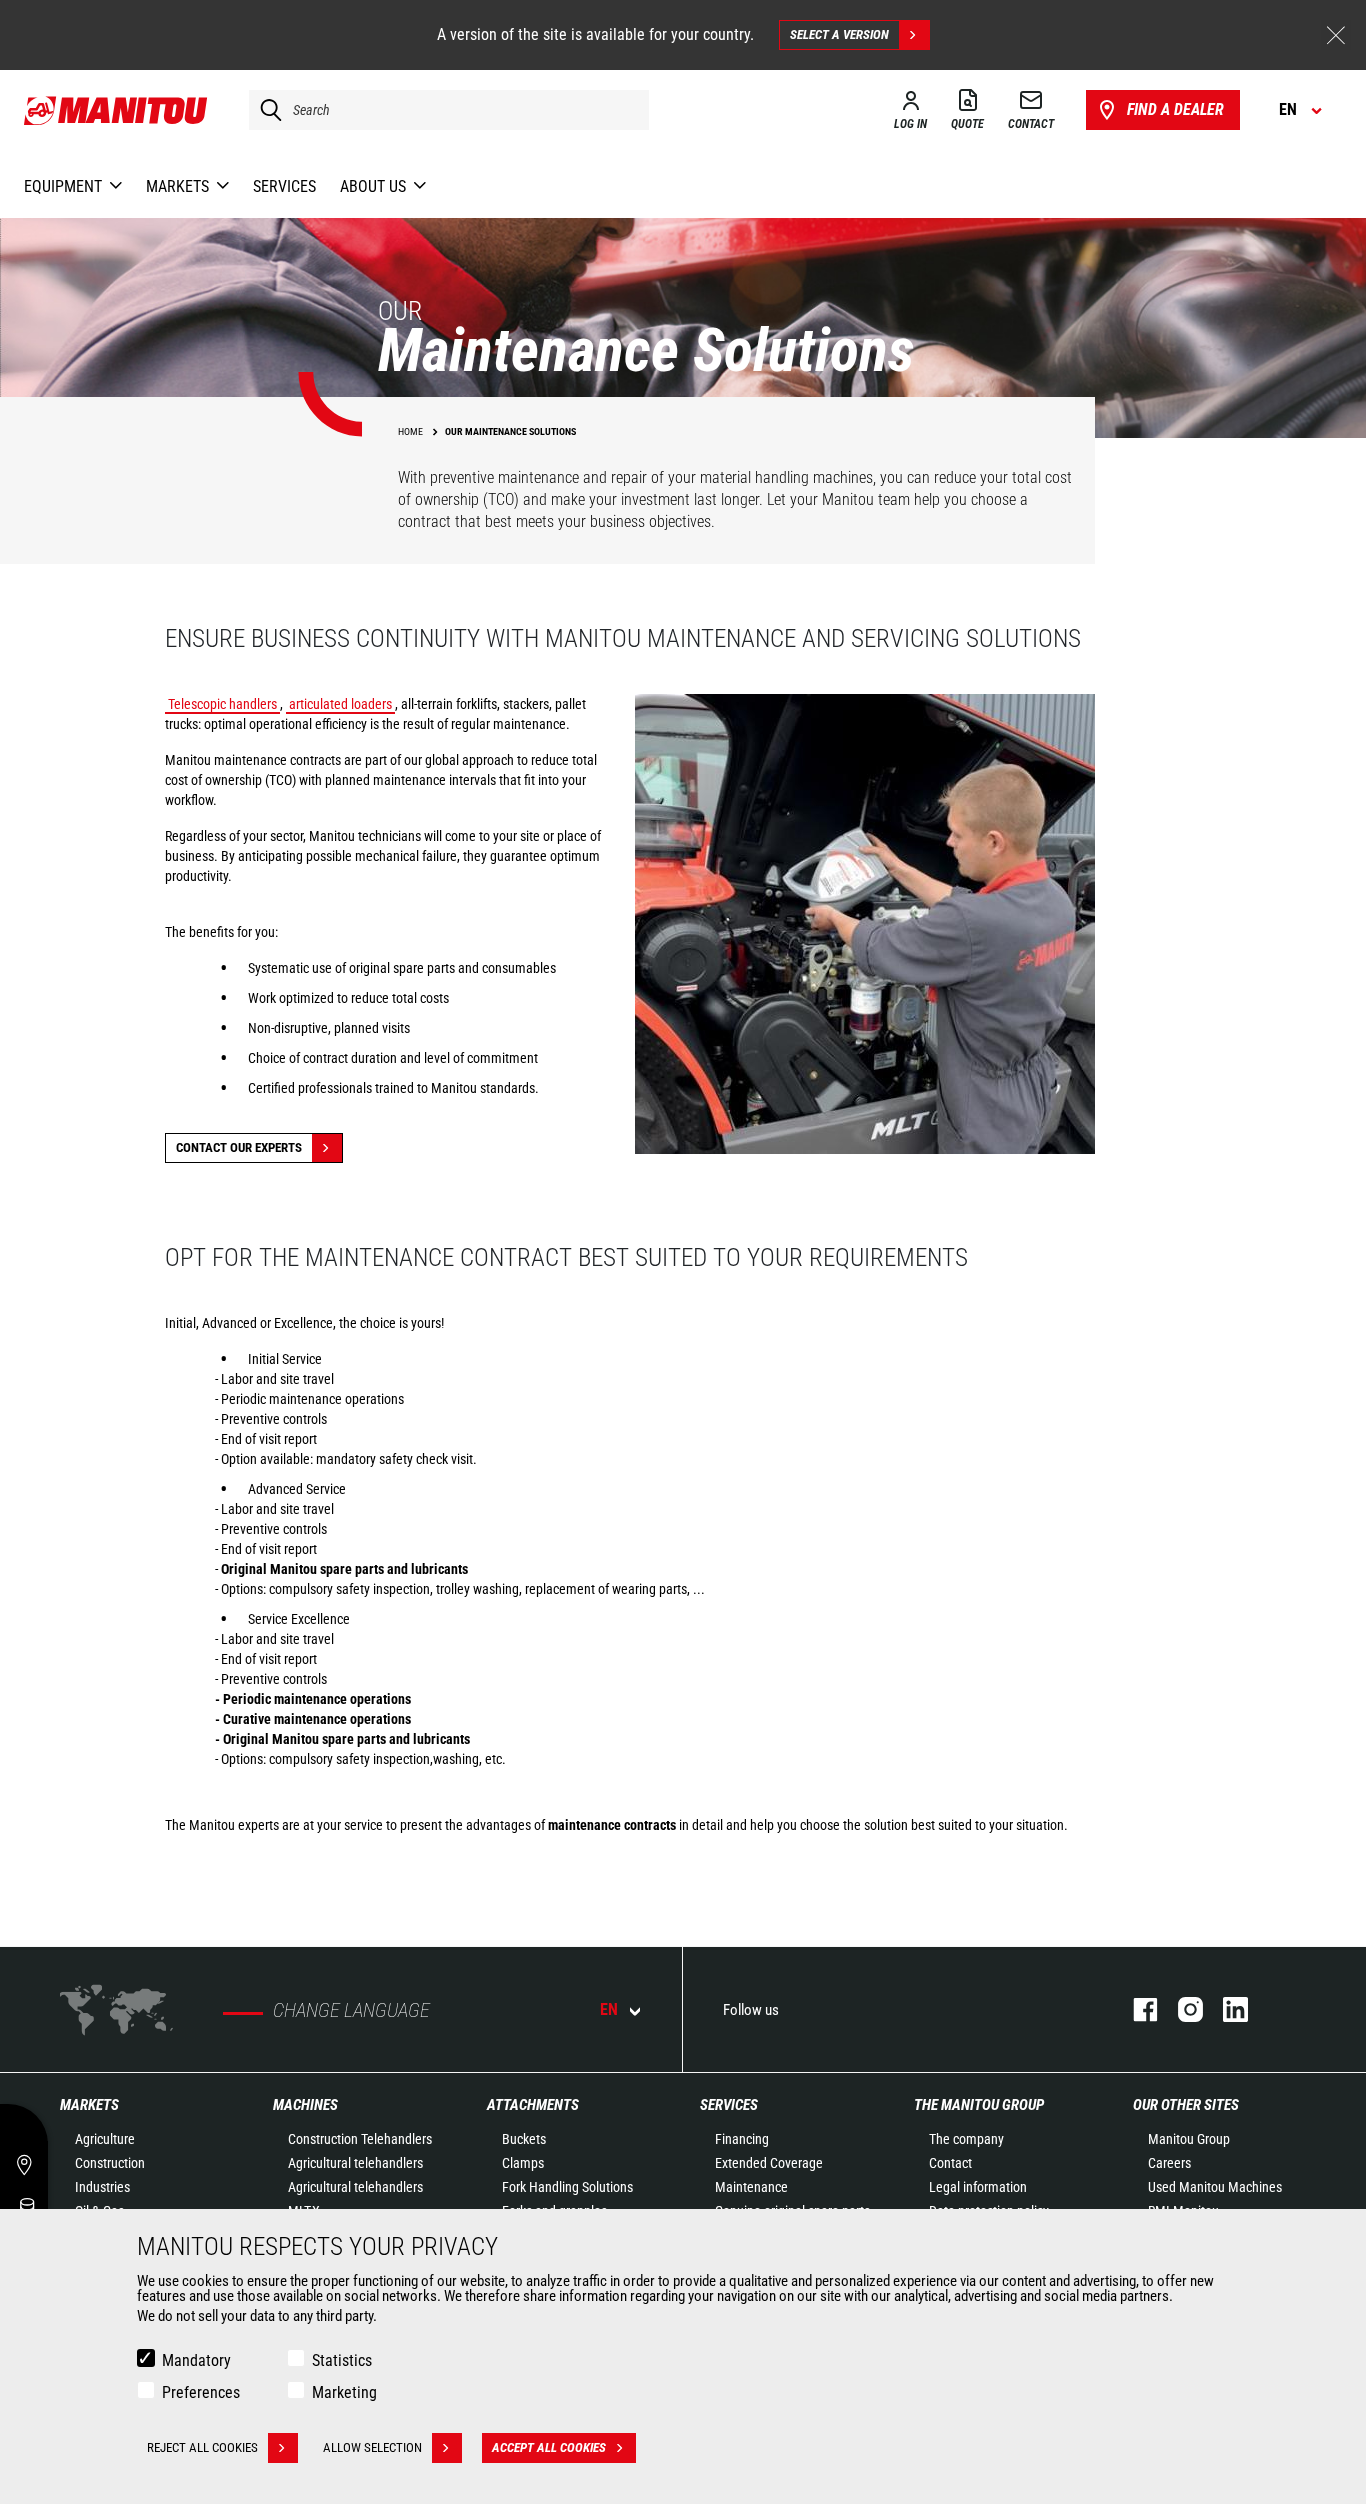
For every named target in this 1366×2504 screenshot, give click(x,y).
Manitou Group (1189, 2139)
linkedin (1225, 2009)
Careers (1169, 2163)
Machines (305, 2105)
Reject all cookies (202, 2447)
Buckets (524, 2139)
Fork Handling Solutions (567, 2187)
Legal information (978, 2187)
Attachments (533, 2105)
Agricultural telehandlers (355, 2163)
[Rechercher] (266, 110)
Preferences (201, 2392)
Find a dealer (1175, 109)
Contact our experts (239, 1147)
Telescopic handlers (222, 704)
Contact (950, 2163)
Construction (110, 2163)
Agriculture (105, 2139)
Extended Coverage (769, 2163)
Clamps (523, 2163)
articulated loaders (340, 704)
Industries (102, 2187)
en (609, 2009)
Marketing (344, 2392)
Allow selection (372, 2447)
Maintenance (751, 2187)
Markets (89, 2105)
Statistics (342, 2360)
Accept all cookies (549, 2447)
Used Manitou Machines (1215, 2187)
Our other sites (1186, 2105)
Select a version (839, 34)
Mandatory (196, 2360)
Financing (742, 2139)
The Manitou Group (979, 2105)
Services (729, 2105)
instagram (1180, 2009)
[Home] (116, 110)
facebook (1135, 2009)
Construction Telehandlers (360, 2139)
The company (966, 2139)
